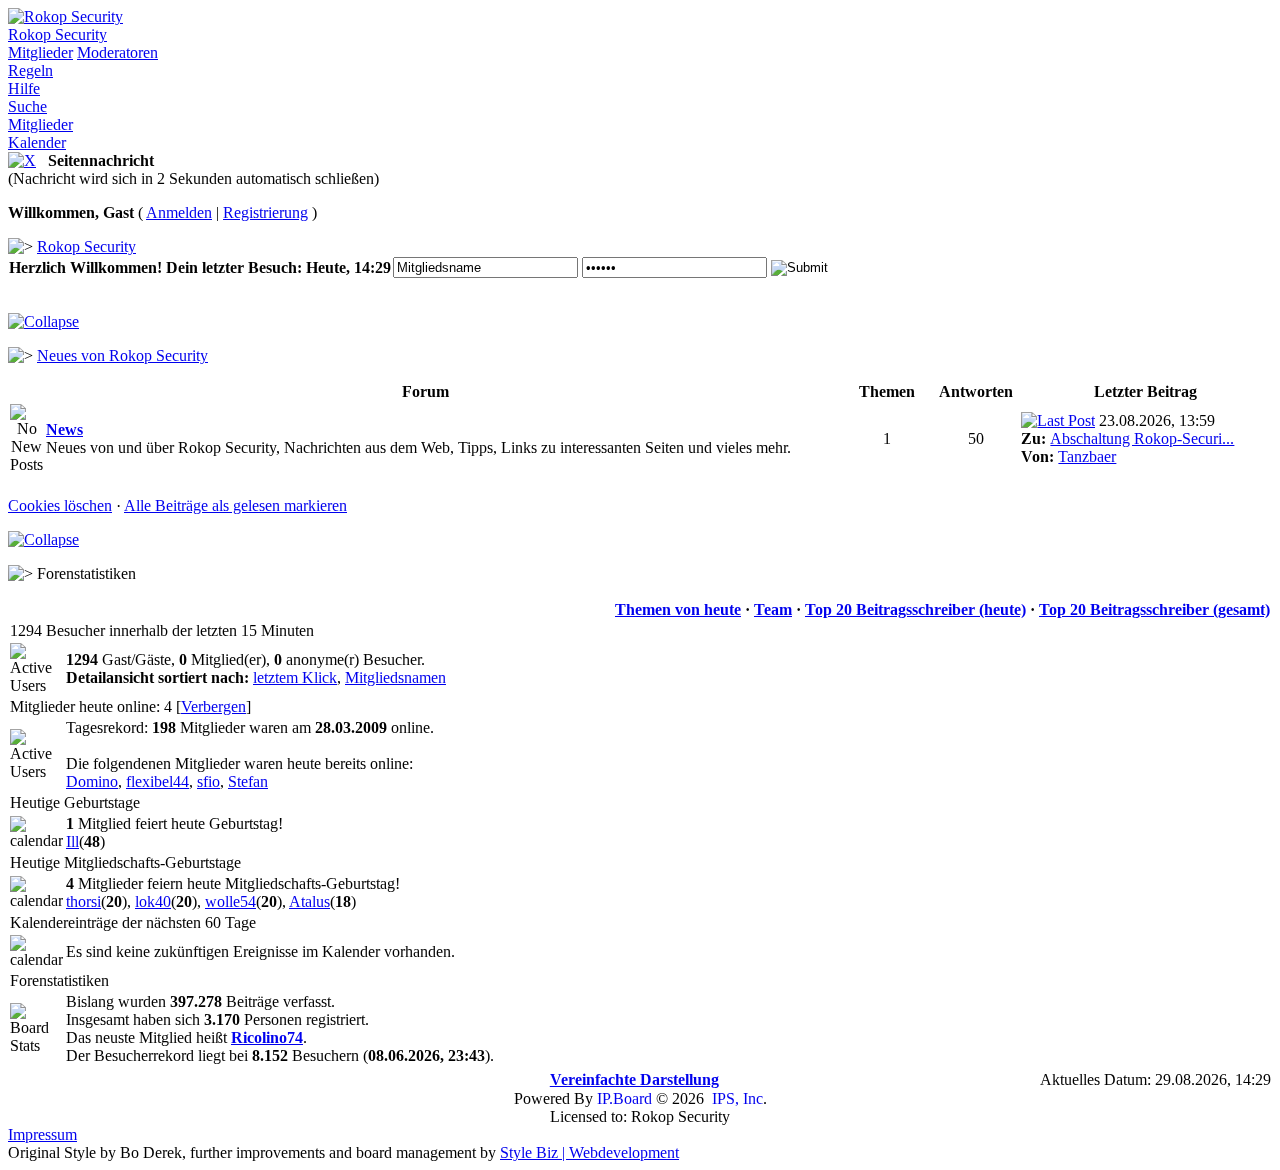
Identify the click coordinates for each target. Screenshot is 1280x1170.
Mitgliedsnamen (395, 677)
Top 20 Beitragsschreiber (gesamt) (1154, 609)
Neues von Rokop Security (122, 355)
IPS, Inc (737, 1098)
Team (773, 609)
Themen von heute (678, 609)
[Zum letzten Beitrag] (1058, 420)
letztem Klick (295, 677)
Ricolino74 (267, 1037)
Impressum (42, 1134)
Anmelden (179, 212)
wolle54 (230, 901)
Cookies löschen (60, 505)
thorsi (83, 901)
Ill (72, 841)
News (64, 429)
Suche (27, 106)
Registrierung (265, 212)
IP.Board (624, 1098)
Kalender (37, 142)
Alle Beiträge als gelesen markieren (235, 505)
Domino (92, 781)
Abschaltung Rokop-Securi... (1142, 438)
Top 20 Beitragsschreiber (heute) (915, 609)
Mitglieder (40, 52)
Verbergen (213, 706)
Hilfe (24, 88)
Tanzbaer (1087, 456)
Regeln (30, 70)
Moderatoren (117, 52)
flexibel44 (157, 781)
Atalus (309, 901)
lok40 (153, 901)
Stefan (248, 781)
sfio (208, 781)
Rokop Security (57, 34)
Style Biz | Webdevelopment (589, 1152)
